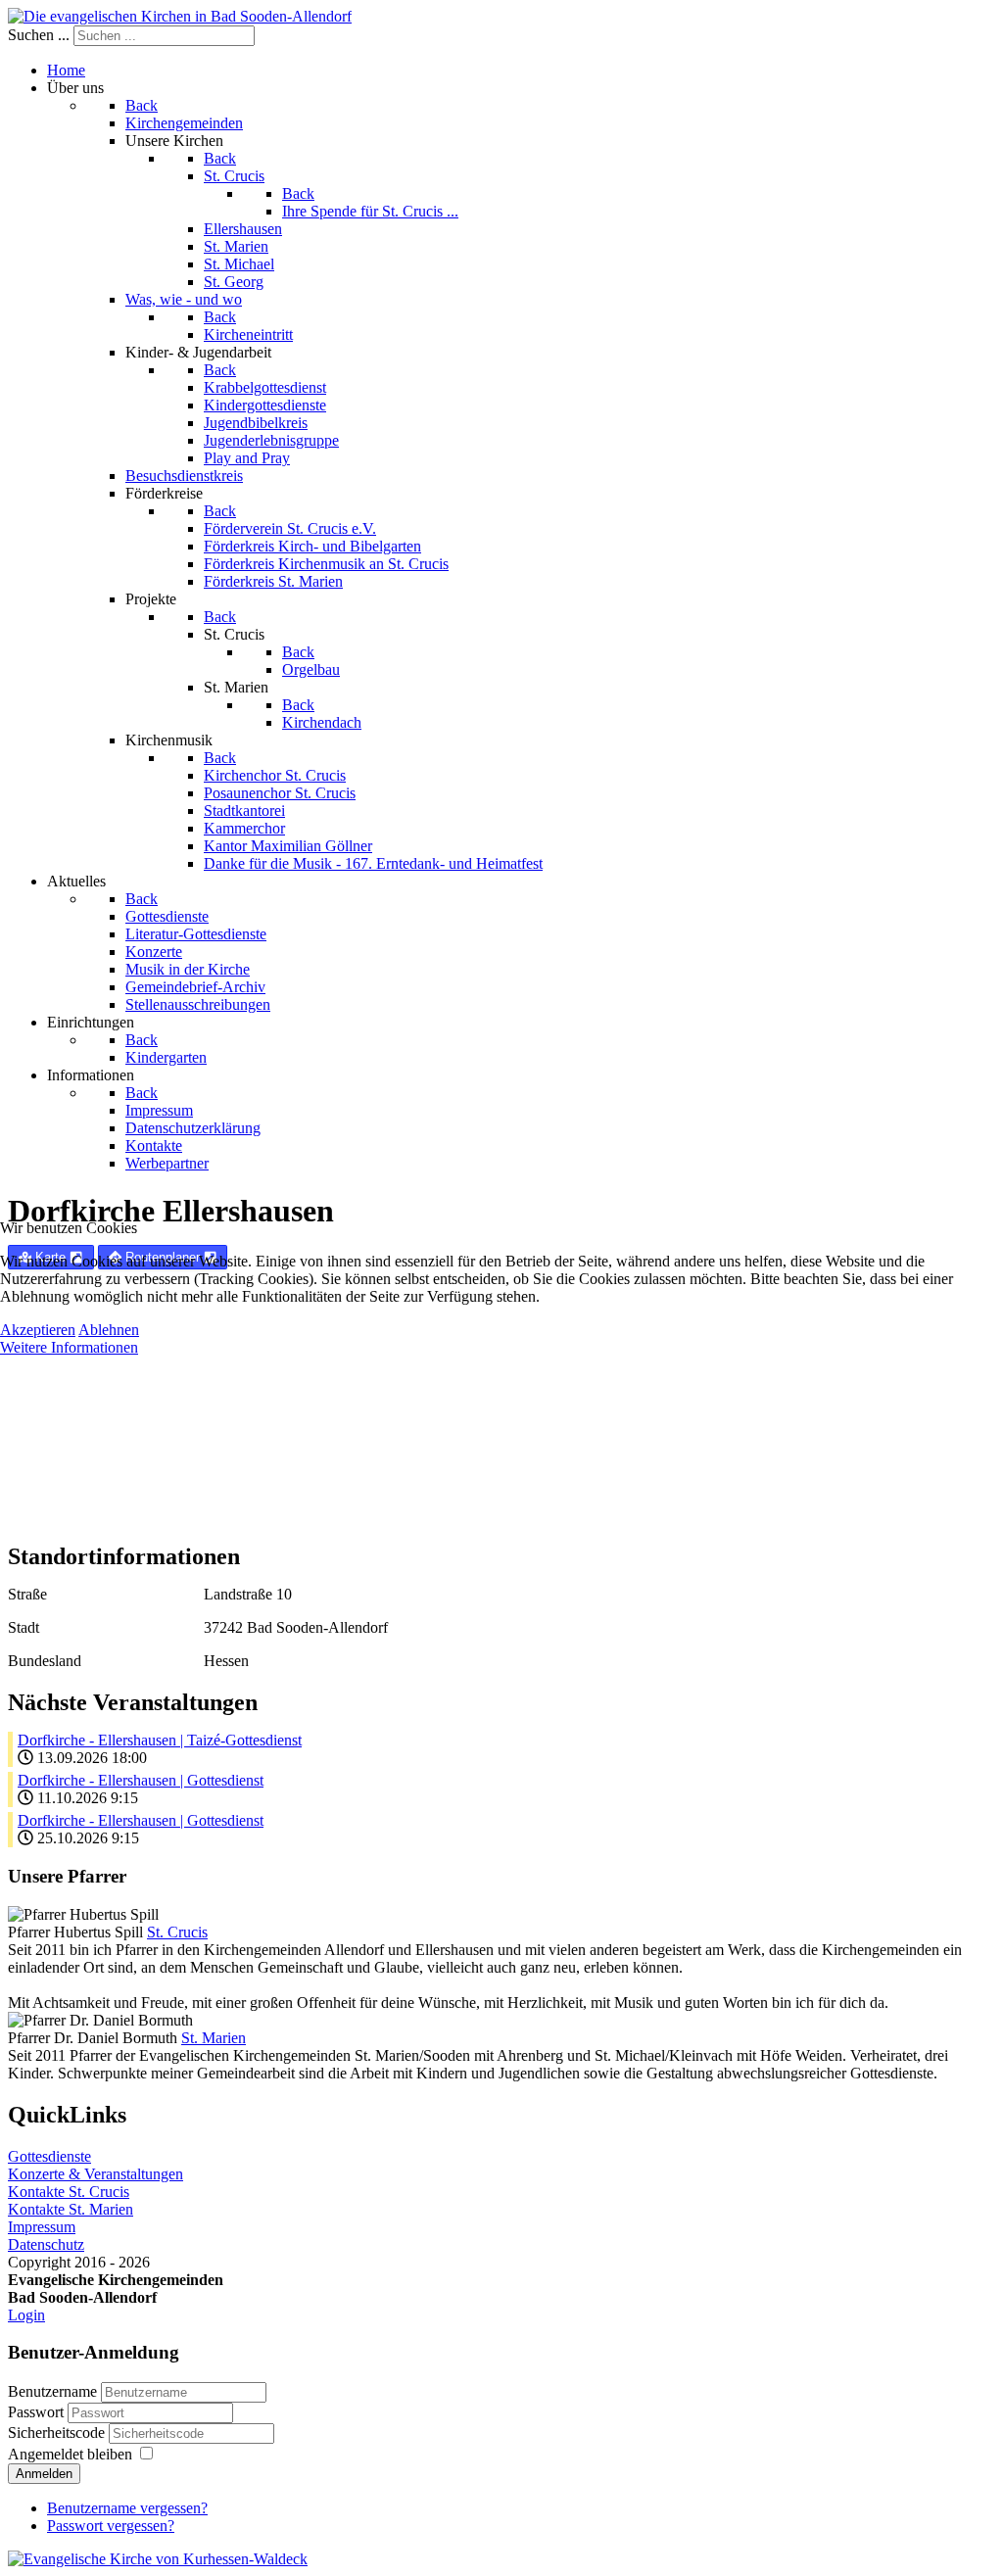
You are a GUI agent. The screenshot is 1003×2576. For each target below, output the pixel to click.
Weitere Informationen (69, 1347)
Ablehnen (109, 1330)
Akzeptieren (38, 1330)
